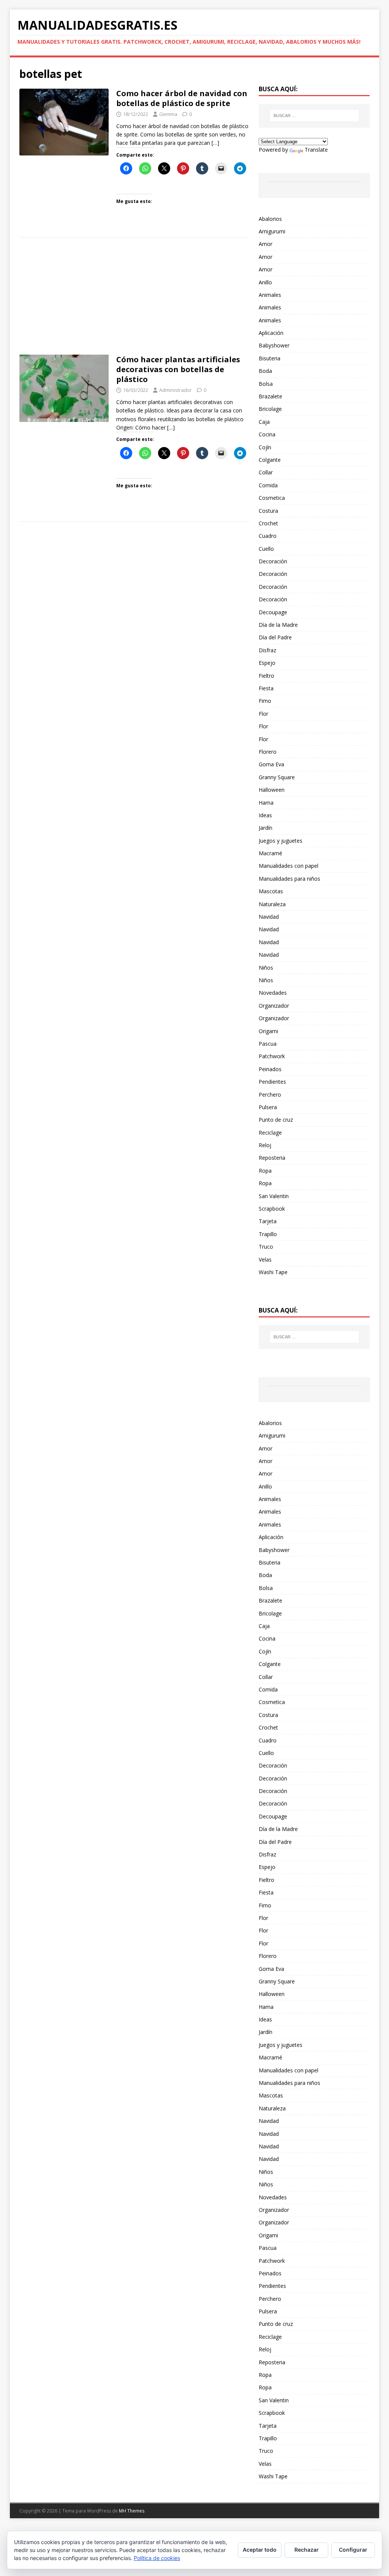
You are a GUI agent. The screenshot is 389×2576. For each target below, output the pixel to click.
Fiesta (266, 688)
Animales (270, 295)
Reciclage (270, 1133)
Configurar (353, 2550)
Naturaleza (272, 904)
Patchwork (272, 1056)
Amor (266, 244)
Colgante (270, 460)
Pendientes (272, 1082)
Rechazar (307, 2550)
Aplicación (271, 333)
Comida (268, 485)
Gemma (168, 114)
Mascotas (271, 891)
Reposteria (272, 1158)
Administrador (176, 390)
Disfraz (267, 650)
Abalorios (270, 219)
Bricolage (270, 409)
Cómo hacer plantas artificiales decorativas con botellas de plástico (178, 369)
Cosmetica (272, 498)
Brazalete (270, 396)
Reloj (265, 1145)
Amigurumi (272, 231)
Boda (265, 371)
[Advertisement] (135, 298)
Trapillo (268, 1234)
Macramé (270, 853)
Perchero (270, 1095)
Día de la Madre (278, 625)
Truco (266, 1247)
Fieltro (266, 676)
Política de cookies (157, 2558)
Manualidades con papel (289, 866)
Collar (266, 472)
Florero (268, 752)
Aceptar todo (260, 2550)
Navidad (269, 917)
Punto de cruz (276, 1120)
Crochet (268, 523)
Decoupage (273, 612)
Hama (266, 803)
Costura (268, 511)
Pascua (268, 1044)
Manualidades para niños (289, 879)
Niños (266, 968)
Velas (265, 1259)
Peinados (270, 1069)
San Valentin (274, 1196)
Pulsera (268, 1107)
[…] (215, 143)
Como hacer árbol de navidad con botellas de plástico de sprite (182, 98)
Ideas (265, 815)
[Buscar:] (314, 116)
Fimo (265, 701)
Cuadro (268, 536)
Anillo (265, 282)
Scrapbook (272, 1209)
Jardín (266, 828)
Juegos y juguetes (281, 841)
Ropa (265, 1171)
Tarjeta (268, 1221)
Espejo (267, 663)
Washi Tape (273, 1272)
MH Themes (132, 2511)
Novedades (273, 993)
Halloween (272, 790)
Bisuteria (270, 358)
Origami (268, 1031)
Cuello (266, 549)
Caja (264, 422)
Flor (263, 714)
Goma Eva (271, 764)
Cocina (267, 434)
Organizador (274, 1006)
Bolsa (266, 384)
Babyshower (274, 345)
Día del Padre (275, 637)
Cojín (265, 447)
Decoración (273, 561)
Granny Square (277, 777)
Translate (316, 150)
